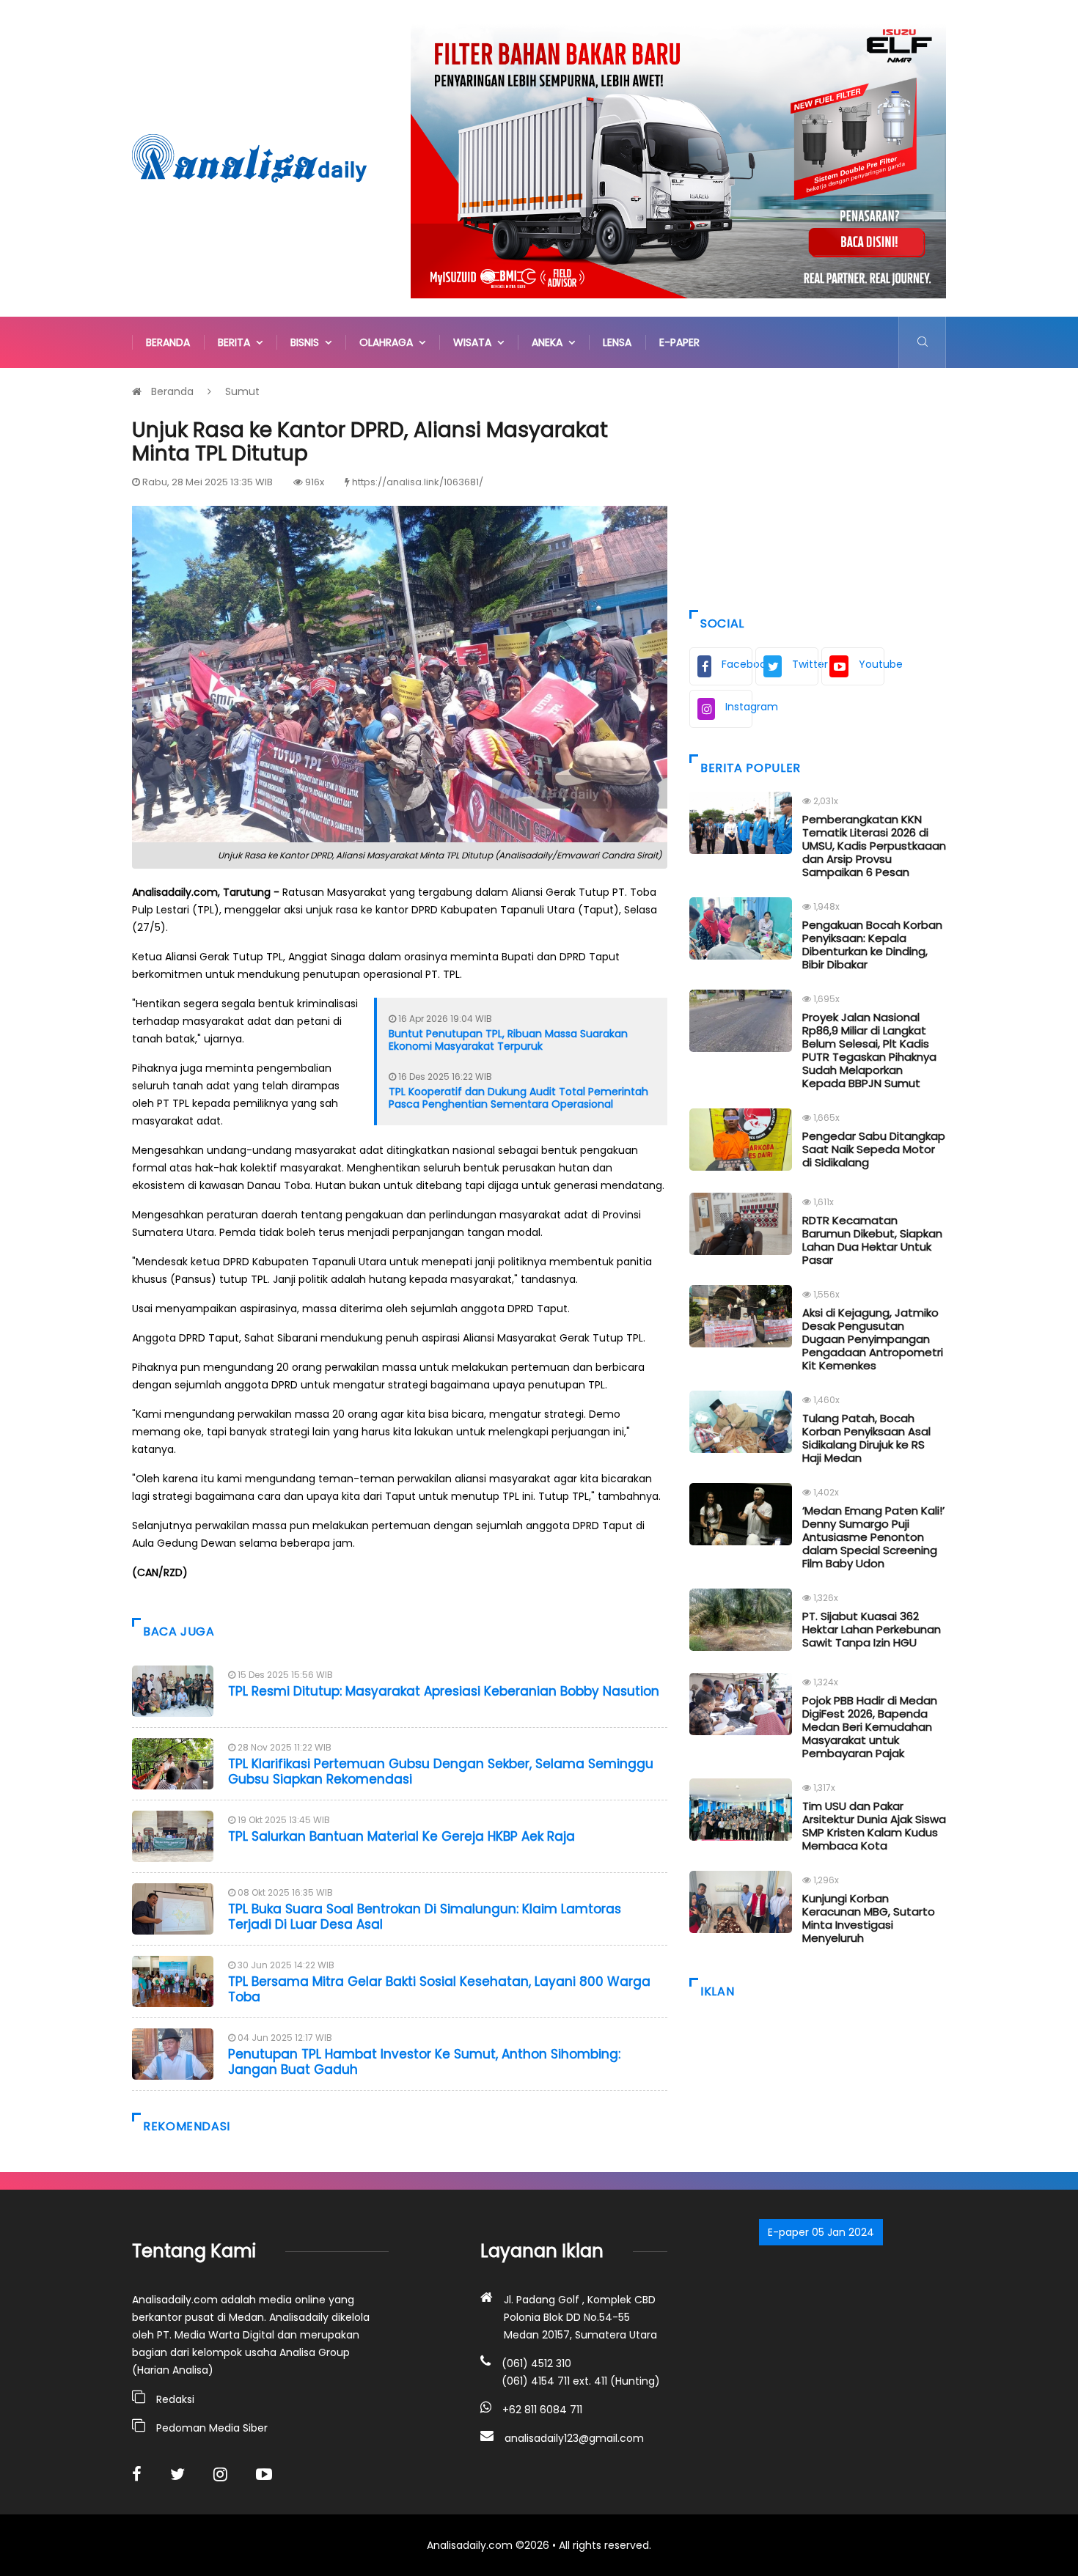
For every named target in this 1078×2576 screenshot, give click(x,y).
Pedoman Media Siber (212, 2428)
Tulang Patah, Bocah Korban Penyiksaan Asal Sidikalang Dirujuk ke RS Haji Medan (866, 1438)
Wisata (475, 342)
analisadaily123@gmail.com (574, 2438)
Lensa (617, 342)
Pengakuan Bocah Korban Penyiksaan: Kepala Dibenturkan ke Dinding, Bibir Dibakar (872, 945)
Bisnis (308, 342)
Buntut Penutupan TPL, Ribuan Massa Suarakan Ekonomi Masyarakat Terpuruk (508, 1040)
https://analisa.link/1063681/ (418, 482)
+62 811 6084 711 (542, 2410)
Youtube (872, 664)
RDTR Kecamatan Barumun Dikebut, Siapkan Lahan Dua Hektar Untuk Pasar (872, 1240)
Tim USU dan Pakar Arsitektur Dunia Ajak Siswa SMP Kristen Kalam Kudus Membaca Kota (874, 1826)
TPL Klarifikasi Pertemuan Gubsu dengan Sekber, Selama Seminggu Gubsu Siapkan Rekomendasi (441, 1771)
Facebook (737, 664)
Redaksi (175, 2399)
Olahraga (389, 342)
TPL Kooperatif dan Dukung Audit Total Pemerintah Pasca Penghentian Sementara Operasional (518, 1098)
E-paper (679, 342)
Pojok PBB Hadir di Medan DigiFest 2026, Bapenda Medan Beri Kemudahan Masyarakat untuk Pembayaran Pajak (870, 1727)
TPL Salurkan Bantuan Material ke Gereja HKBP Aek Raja (401, 1836)
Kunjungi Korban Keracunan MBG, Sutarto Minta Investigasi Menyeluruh (869, 1918)
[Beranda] (249, 158)
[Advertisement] (818, 485)
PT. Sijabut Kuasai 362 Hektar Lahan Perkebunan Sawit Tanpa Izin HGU (872, 1629)
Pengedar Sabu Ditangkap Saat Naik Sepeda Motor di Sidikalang (874, 1149)
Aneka (550, 342)
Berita (237, 342)
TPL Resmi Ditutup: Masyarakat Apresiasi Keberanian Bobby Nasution (444, 1691)
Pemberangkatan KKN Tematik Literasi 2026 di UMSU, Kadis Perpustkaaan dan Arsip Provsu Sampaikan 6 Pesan (874, 846)
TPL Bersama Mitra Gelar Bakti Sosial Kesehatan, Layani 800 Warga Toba (439, 1989)
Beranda (168, 342)
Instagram (739, 707)
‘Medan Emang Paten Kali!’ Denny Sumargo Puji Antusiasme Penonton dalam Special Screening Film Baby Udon (873, 1537)
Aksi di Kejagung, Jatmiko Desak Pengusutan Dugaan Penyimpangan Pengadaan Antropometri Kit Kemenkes (873, 1339)
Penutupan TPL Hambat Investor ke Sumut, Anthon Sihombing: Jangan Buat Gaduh (424, 2061)
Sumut (242, 391)
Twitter (805, 664)
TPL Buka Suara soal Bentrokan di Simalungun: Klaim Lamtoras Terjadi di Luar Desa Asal (425, 1916)
